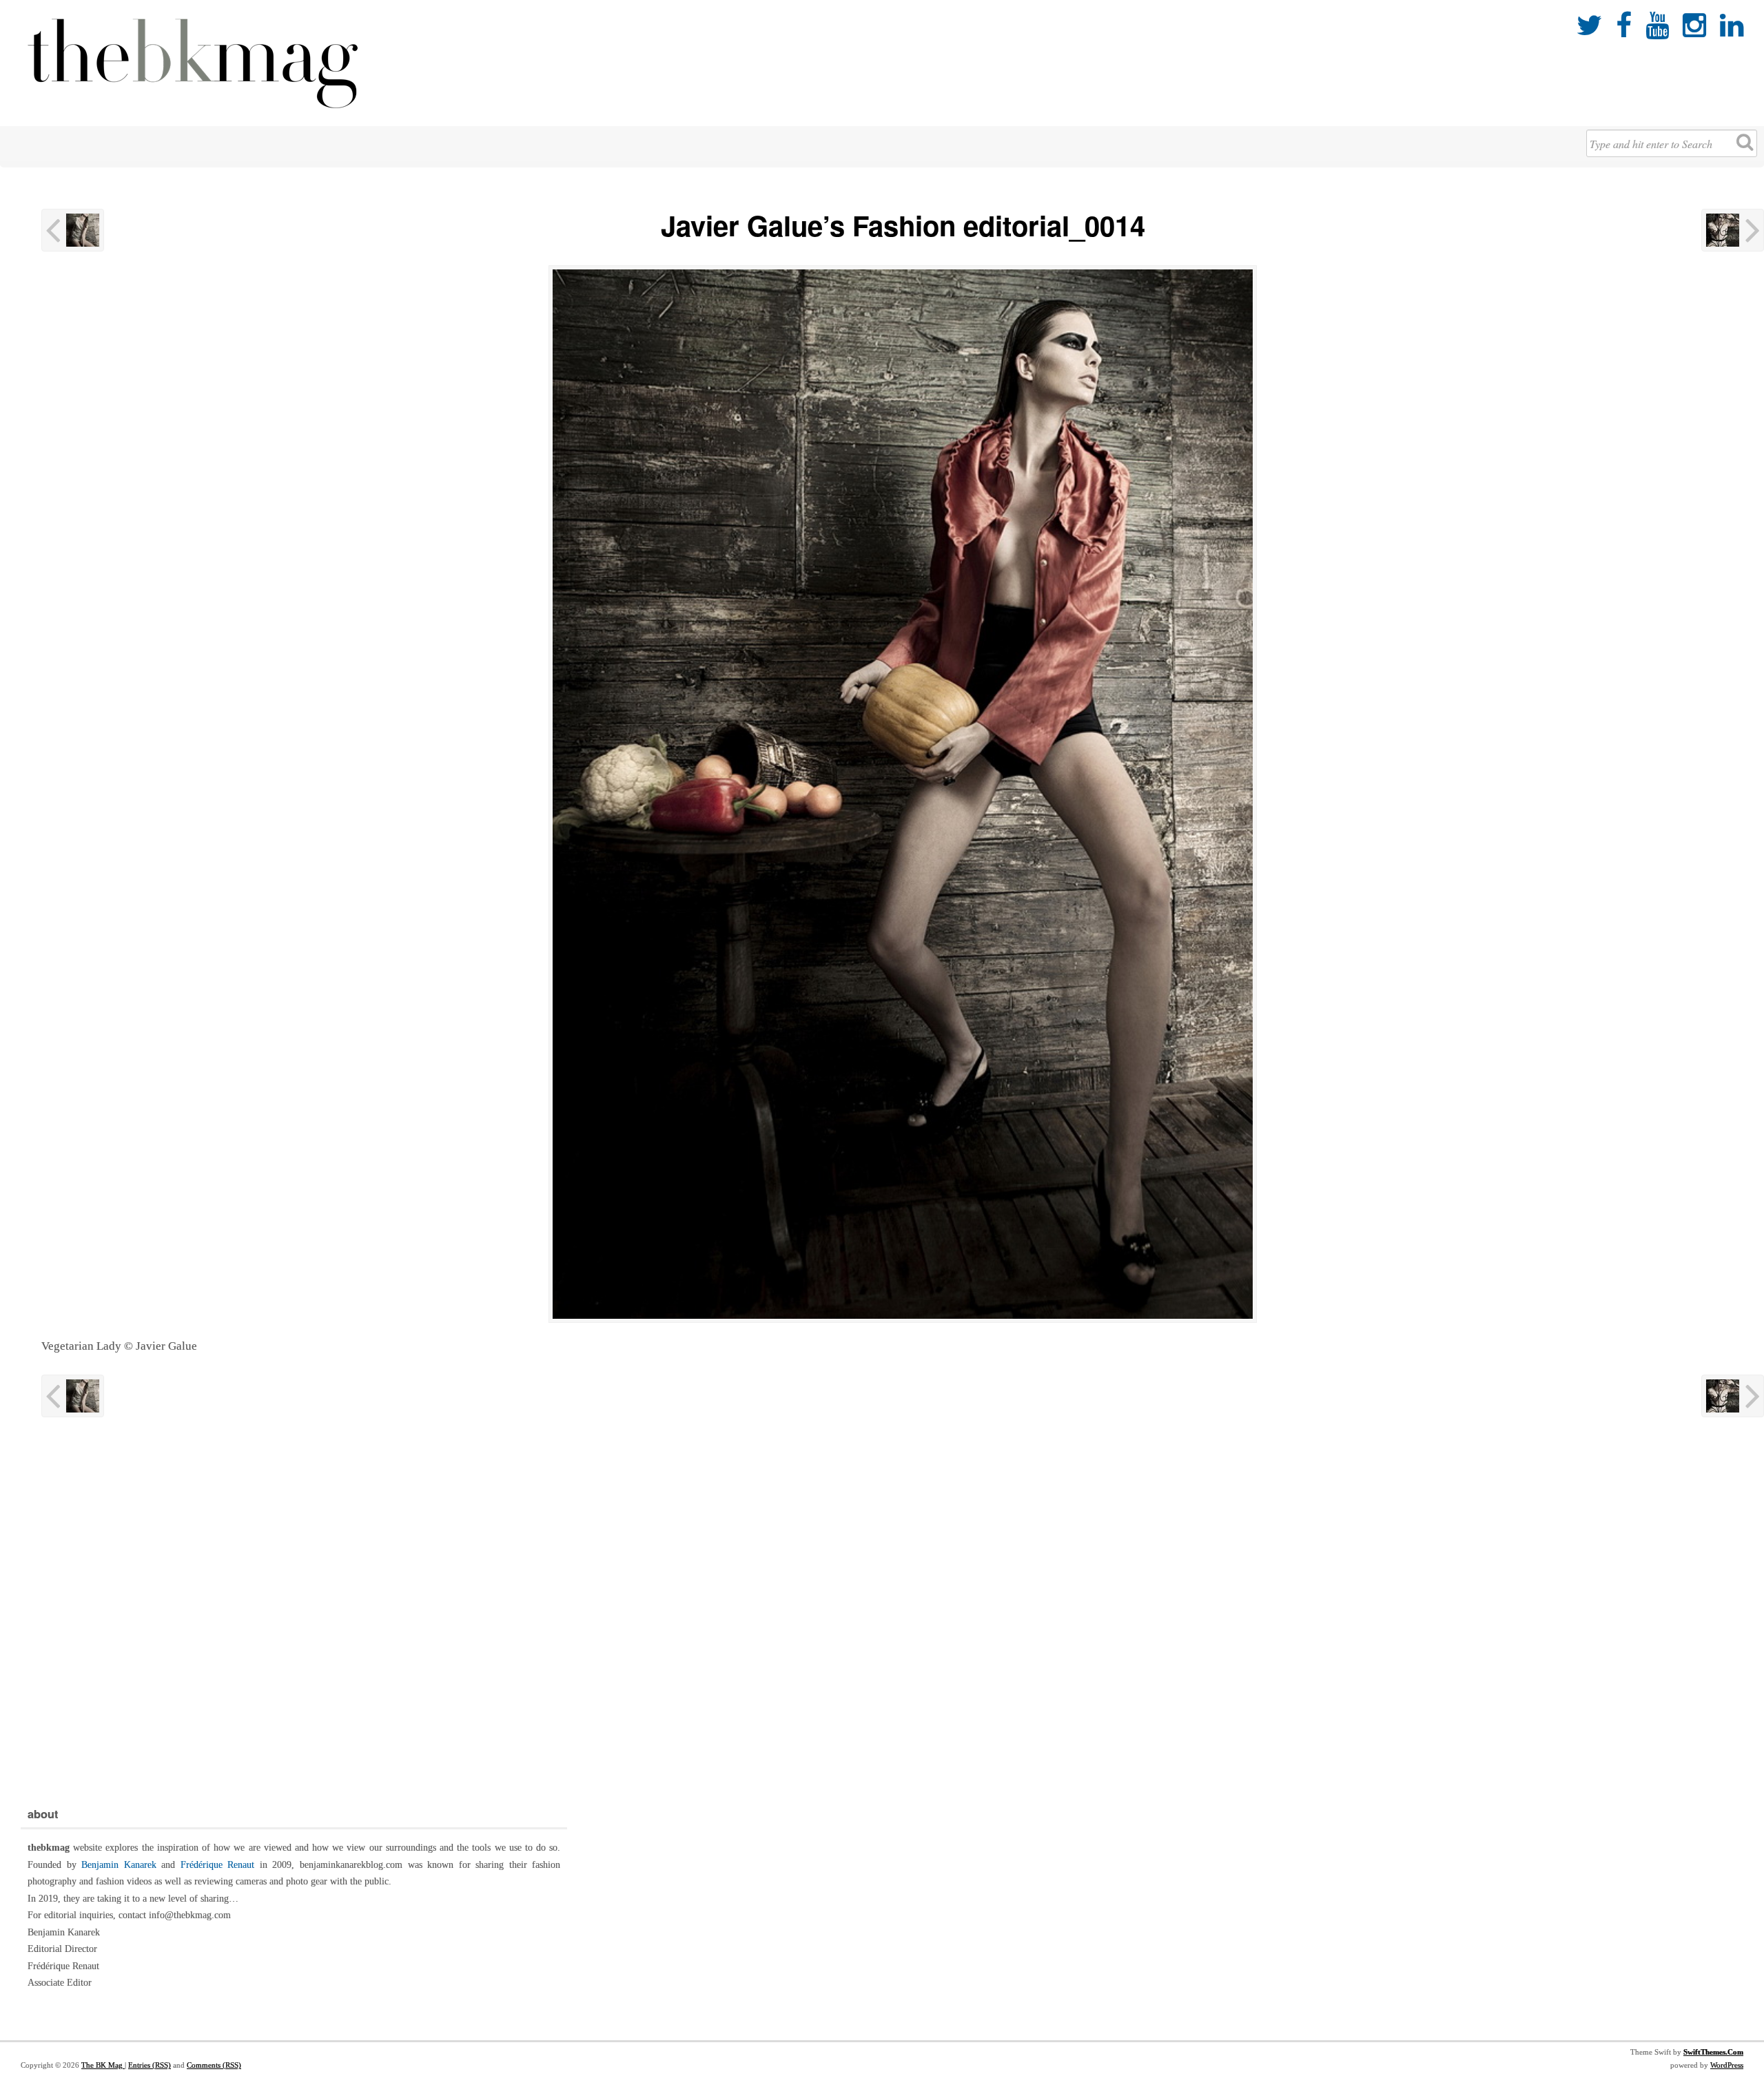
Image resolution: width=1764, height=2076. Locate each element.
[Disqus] (903, 1609)
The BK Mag (103, 2065)
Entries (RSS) (150, 2065)
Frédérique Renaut (218, 1865)
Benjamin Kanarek (119, 1865)
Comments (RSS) (214, 2065)
